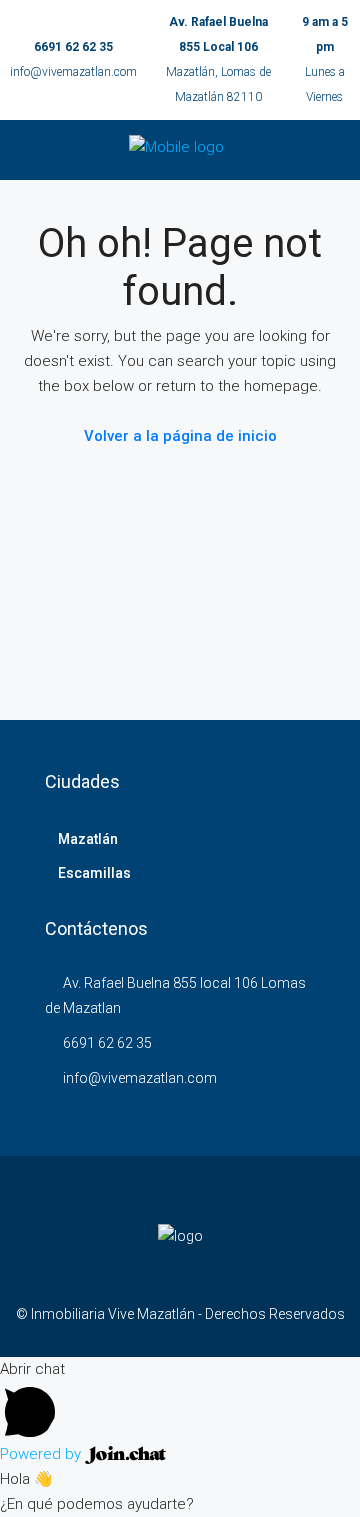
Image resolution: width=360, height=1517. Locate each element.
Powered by (42, 1454)
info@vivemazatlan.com (73, 72)
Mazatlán (88, 839)
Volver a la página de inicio (180, 436)
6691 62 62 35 (73, 47)
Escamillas (94, 873)
